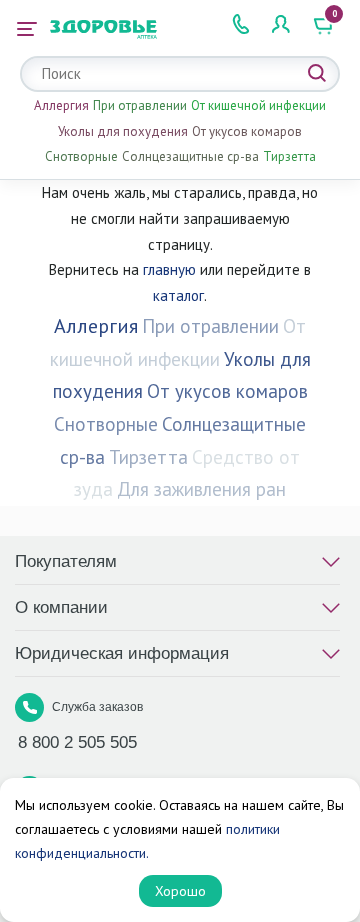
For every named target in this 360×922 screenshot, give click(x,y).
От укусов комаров (247, 131)
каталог (178, 295)
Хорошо (180, 891)
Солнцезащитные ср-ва (190, 156)
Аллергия (61, 105)
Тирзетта (289, 156)
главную (169, 269)
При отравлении (140, 105)
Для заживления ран (201, 489)
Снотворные (81, 156)
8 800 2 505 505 (77, 742)
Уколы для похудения (123, 131)
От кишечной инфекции (258, 105)
